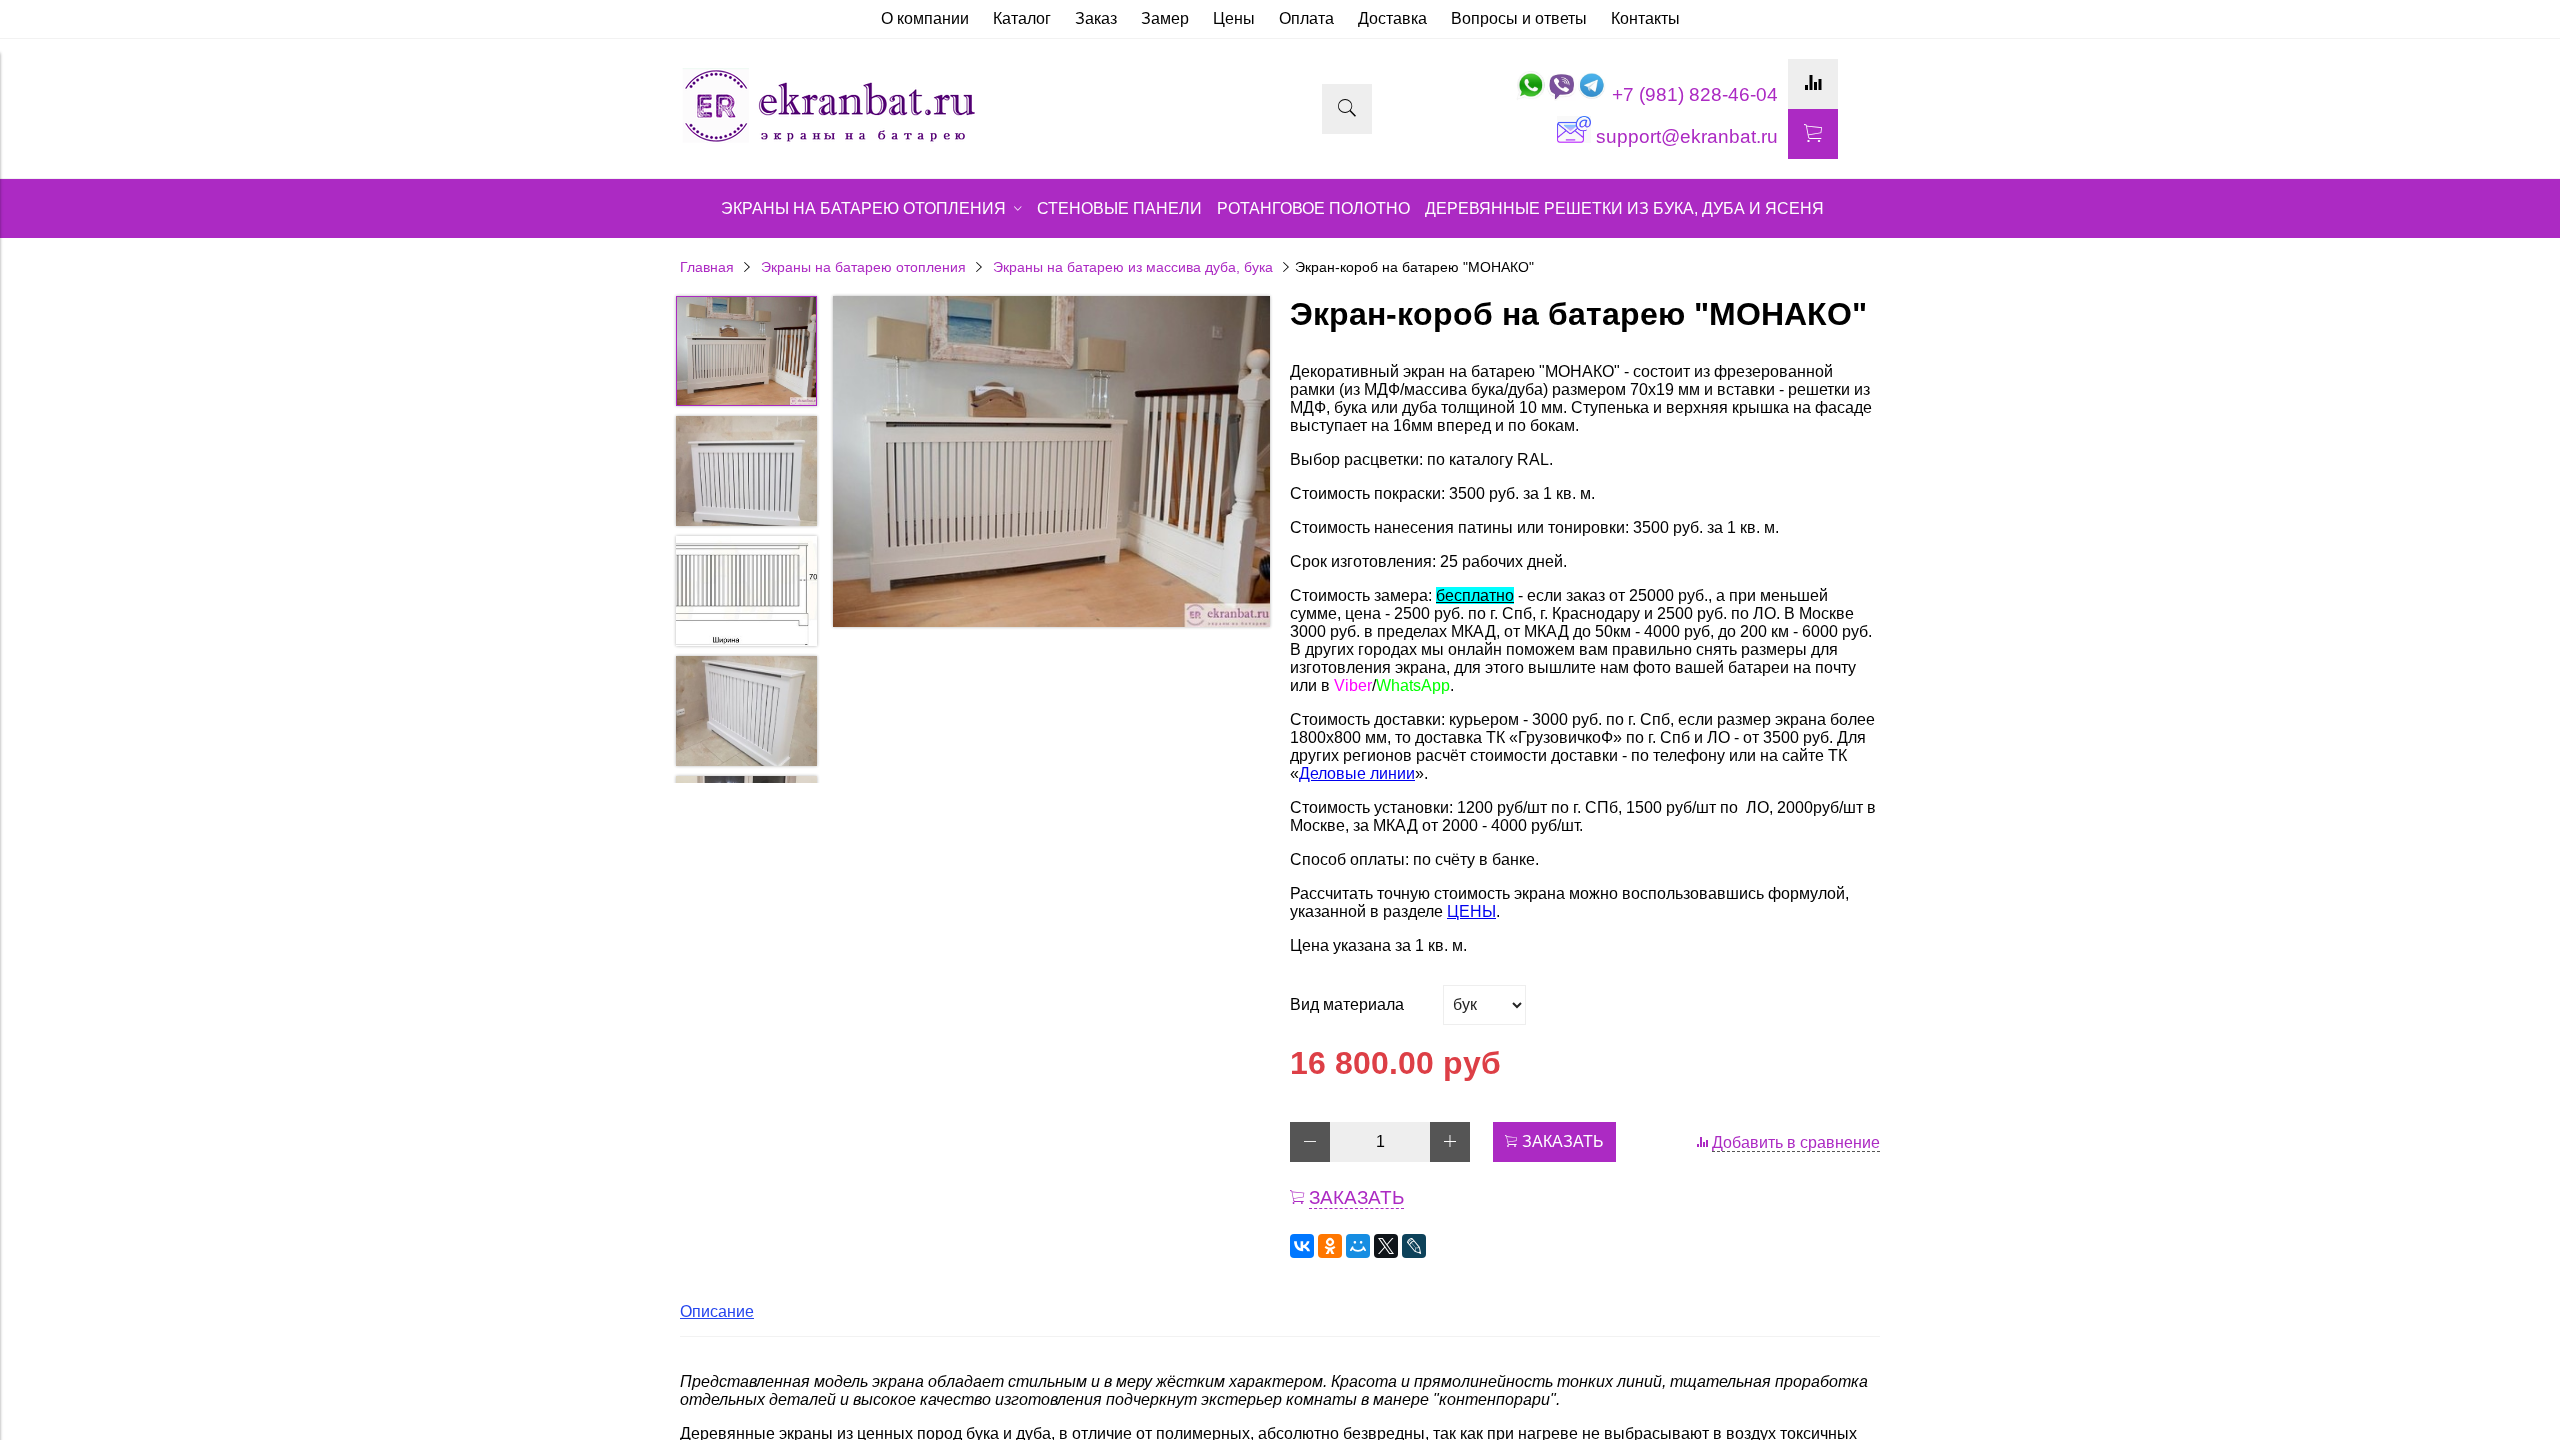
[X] (1386, 1246)
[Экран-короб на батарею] (1052, 463)
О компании (925, 18)
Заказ (1096, 18)
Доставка (1392, 18)
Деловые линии (1357, 773)
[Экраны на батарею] (830, 140)
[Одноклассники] (1330, 1246)
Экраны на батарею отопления (863, 267)
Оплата (1306, 18)
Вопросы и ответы (1519, 18)
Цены (1234, 18)
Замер (1165, 18)
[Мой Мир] (1358, 1246)
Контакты (1645, 18)
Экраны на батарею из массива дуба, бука (1133, 267)
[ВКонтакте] (1302, 1246)
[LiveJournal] (1414, 1246)
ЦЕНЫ (1471, 911)
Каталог (1022, 18)
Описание (717, 1311)
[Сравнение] (1813, 84)
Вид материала (1347, 1004)
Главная (707, 267)
